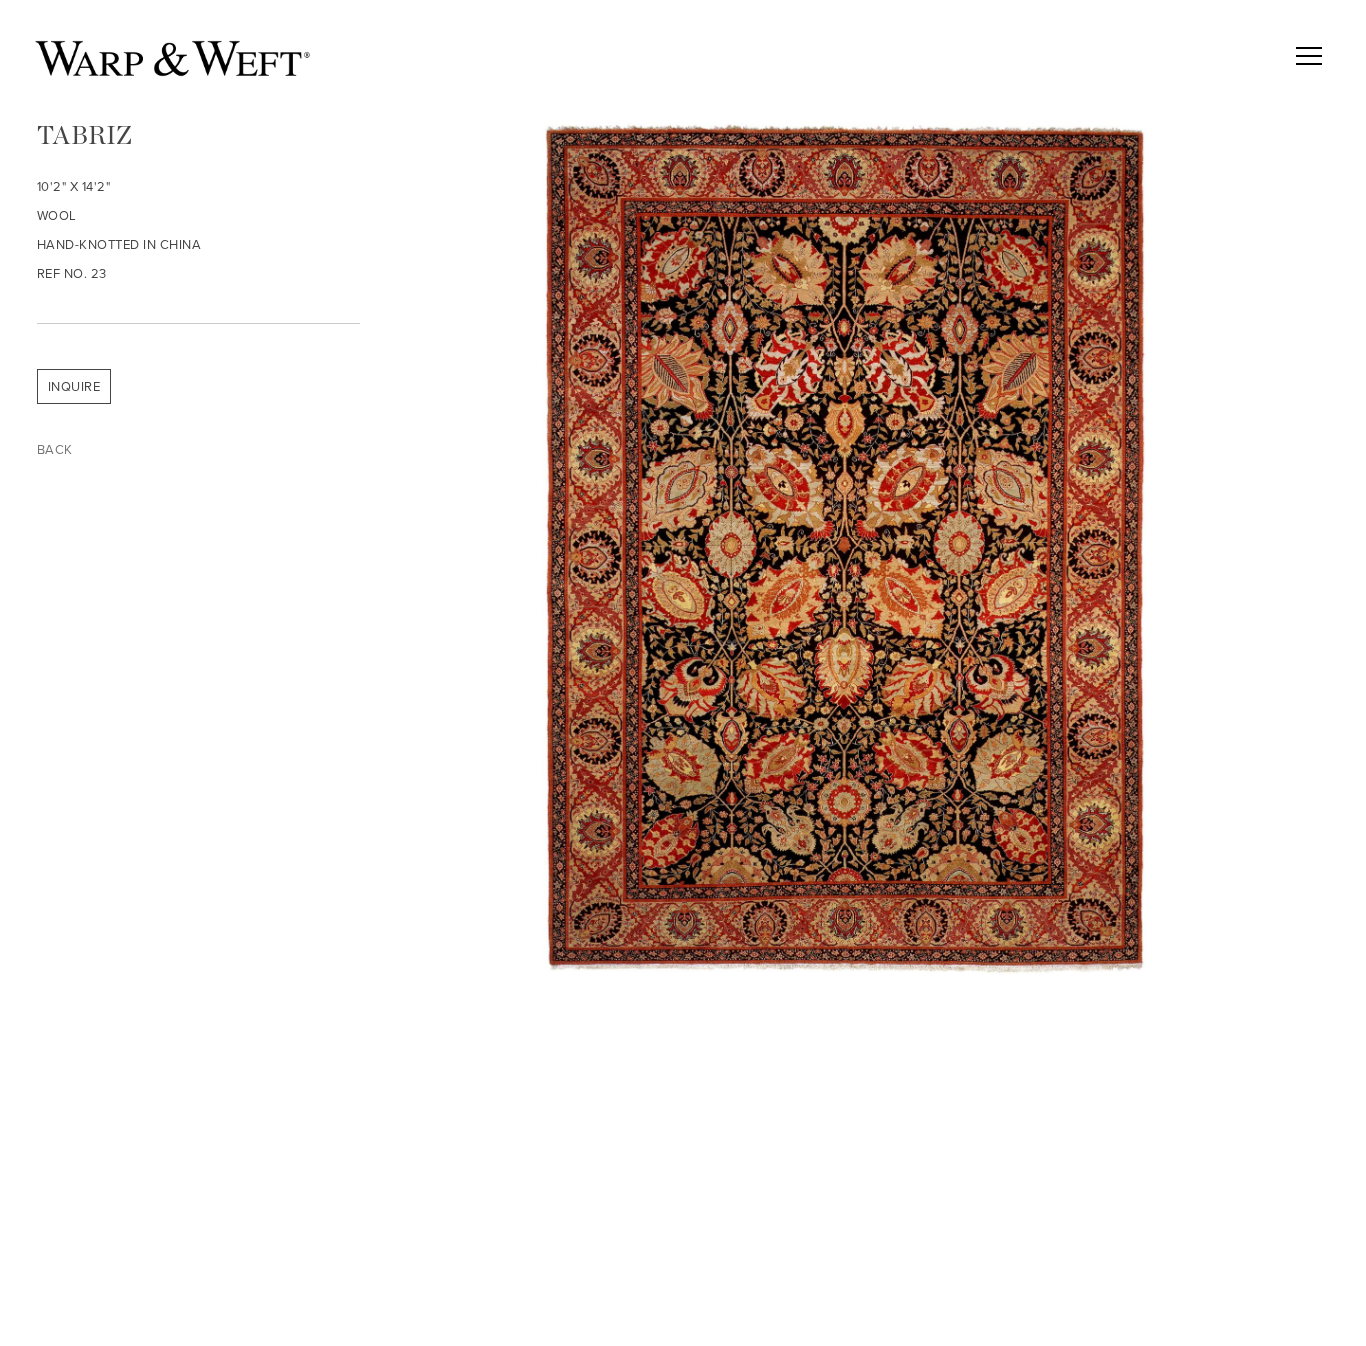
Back (55, 449)
